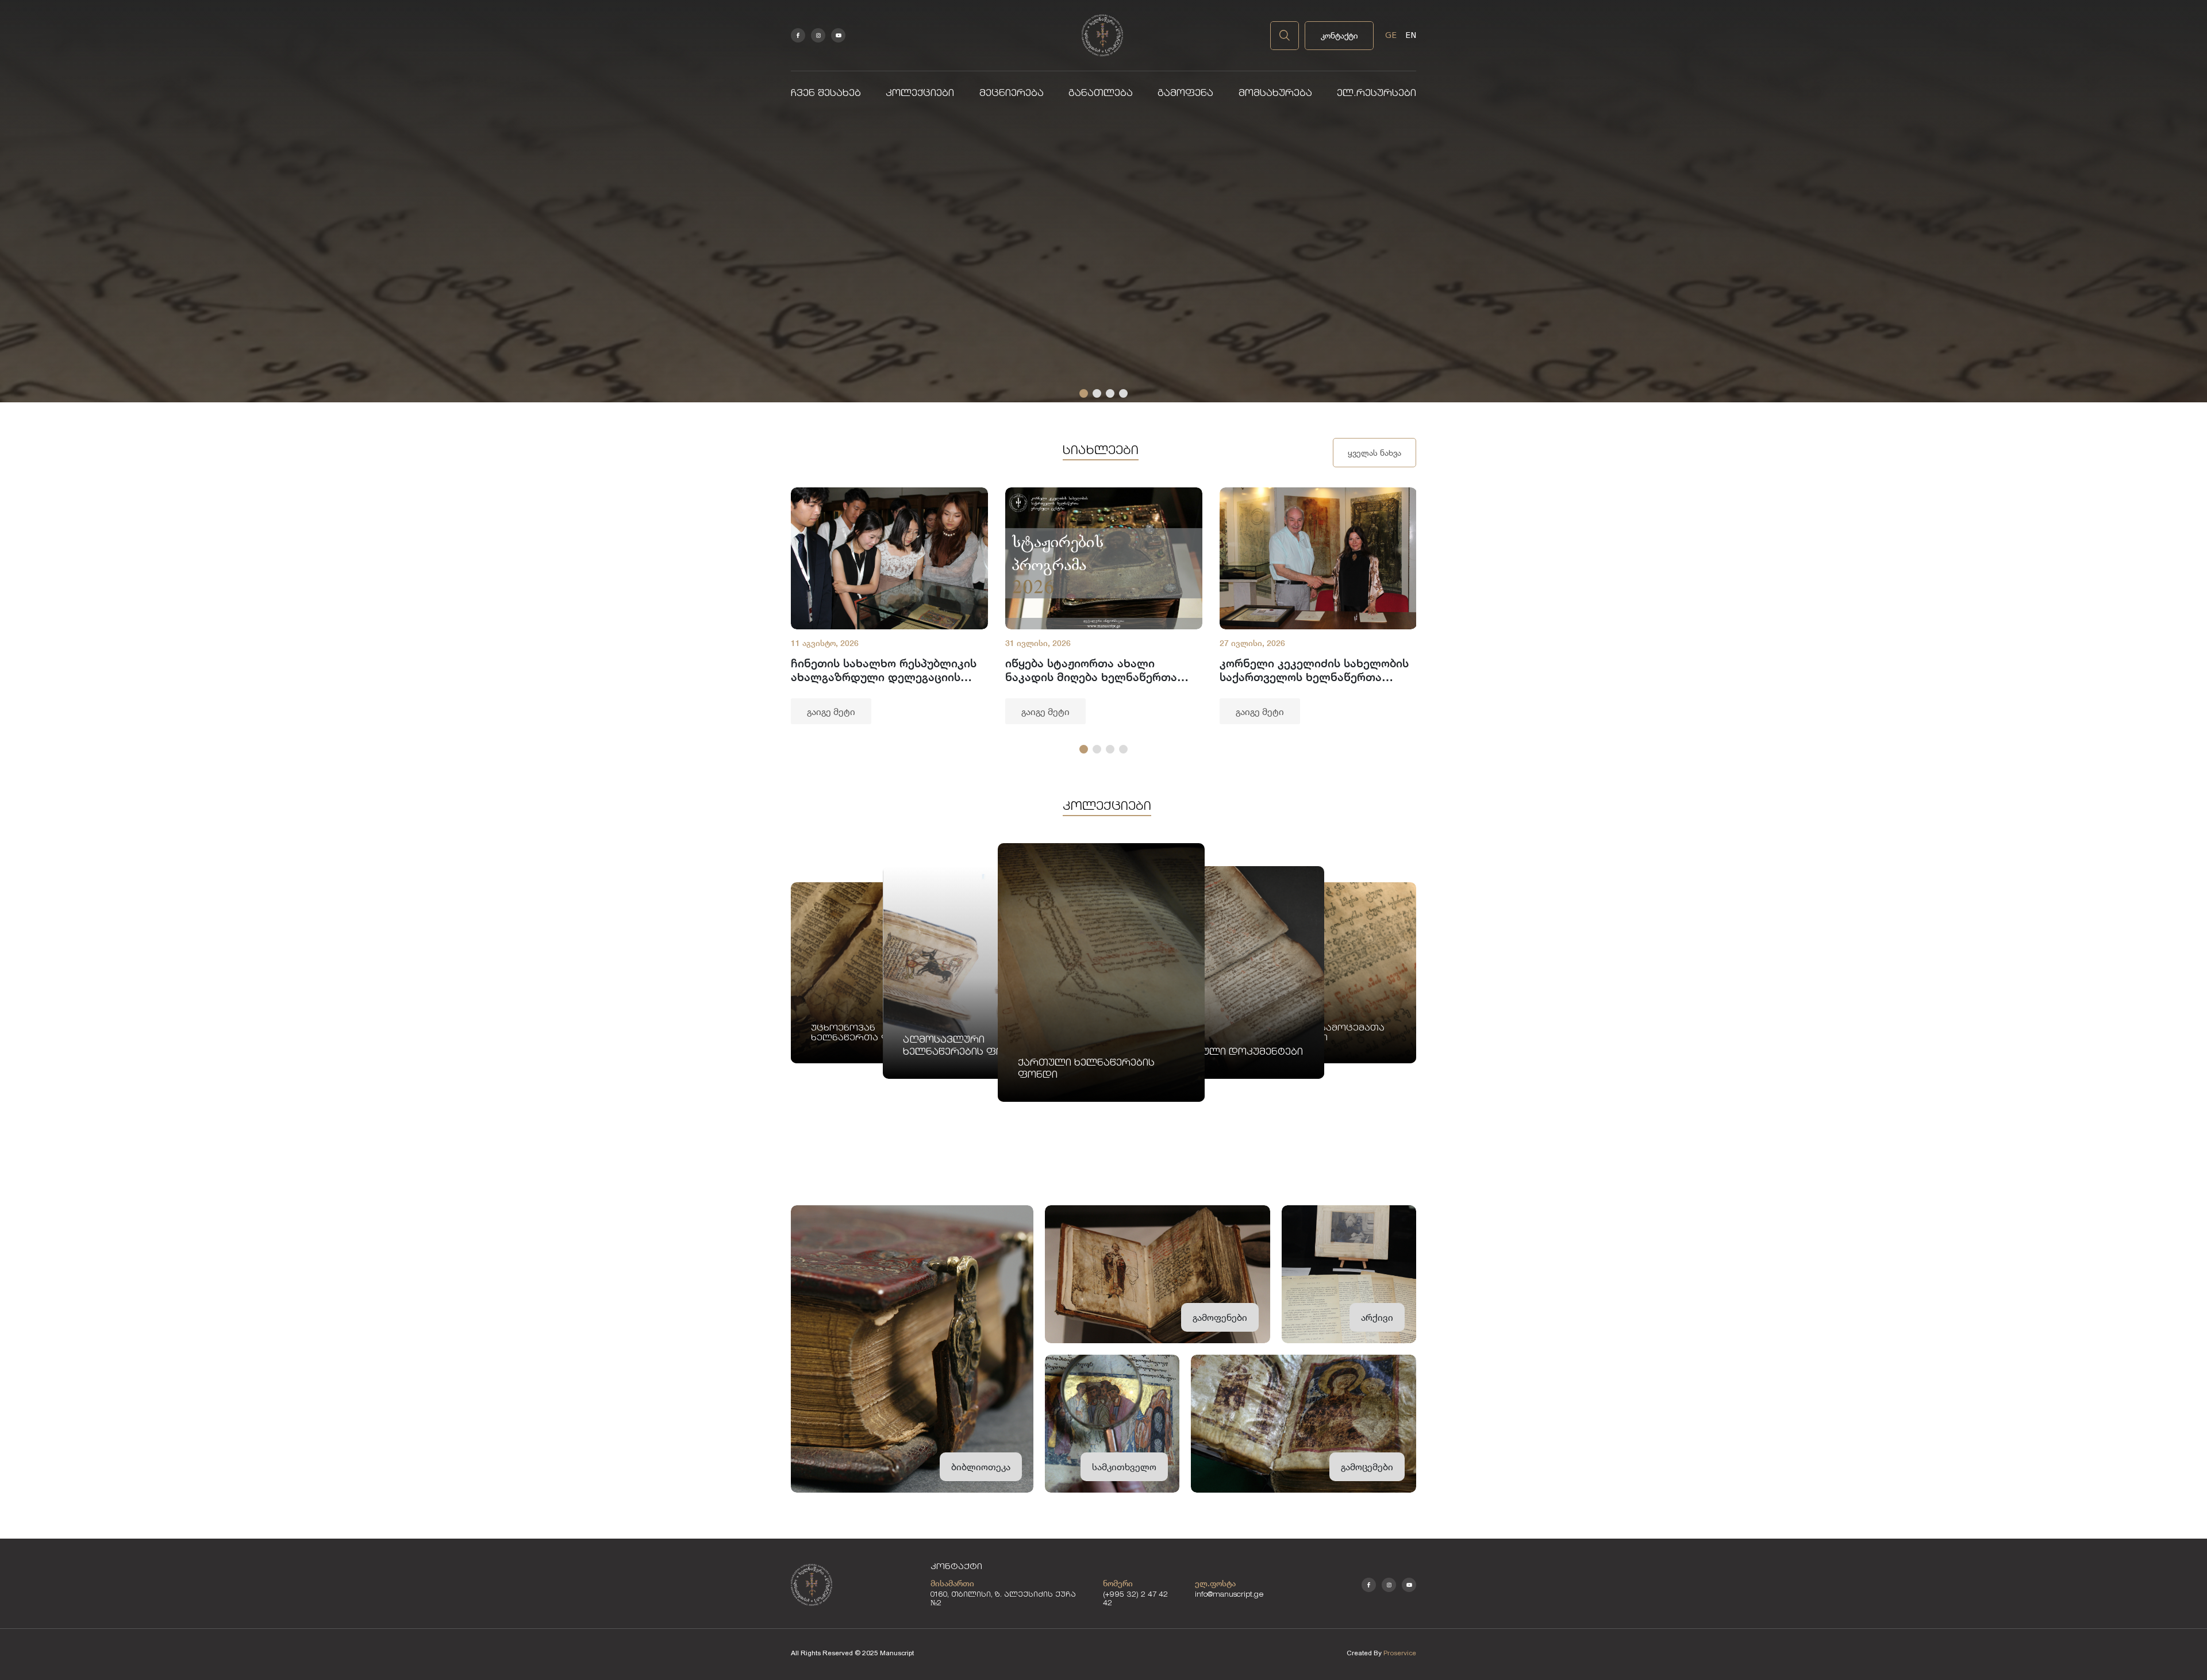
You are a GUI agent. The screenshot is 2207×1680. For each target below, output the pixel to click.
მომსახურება (1275, 94)
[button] (1084, 393)
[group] (889, 606)
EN (1411, 35)
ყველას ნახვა (1374, 453)
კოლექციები (920, 94)
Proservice (1400, 1653)
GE (1391, 35)
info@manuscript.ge (1229, 1595)
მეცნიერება (1012, 94)
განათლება (1101, 94)
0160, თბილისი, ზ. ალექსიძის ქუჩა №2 (1003, 1600)
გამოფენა (1185, 94)
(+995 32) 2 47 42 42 (1135, 1600)
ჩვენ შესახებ (826, 94)
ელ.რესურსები (1377, 94)
